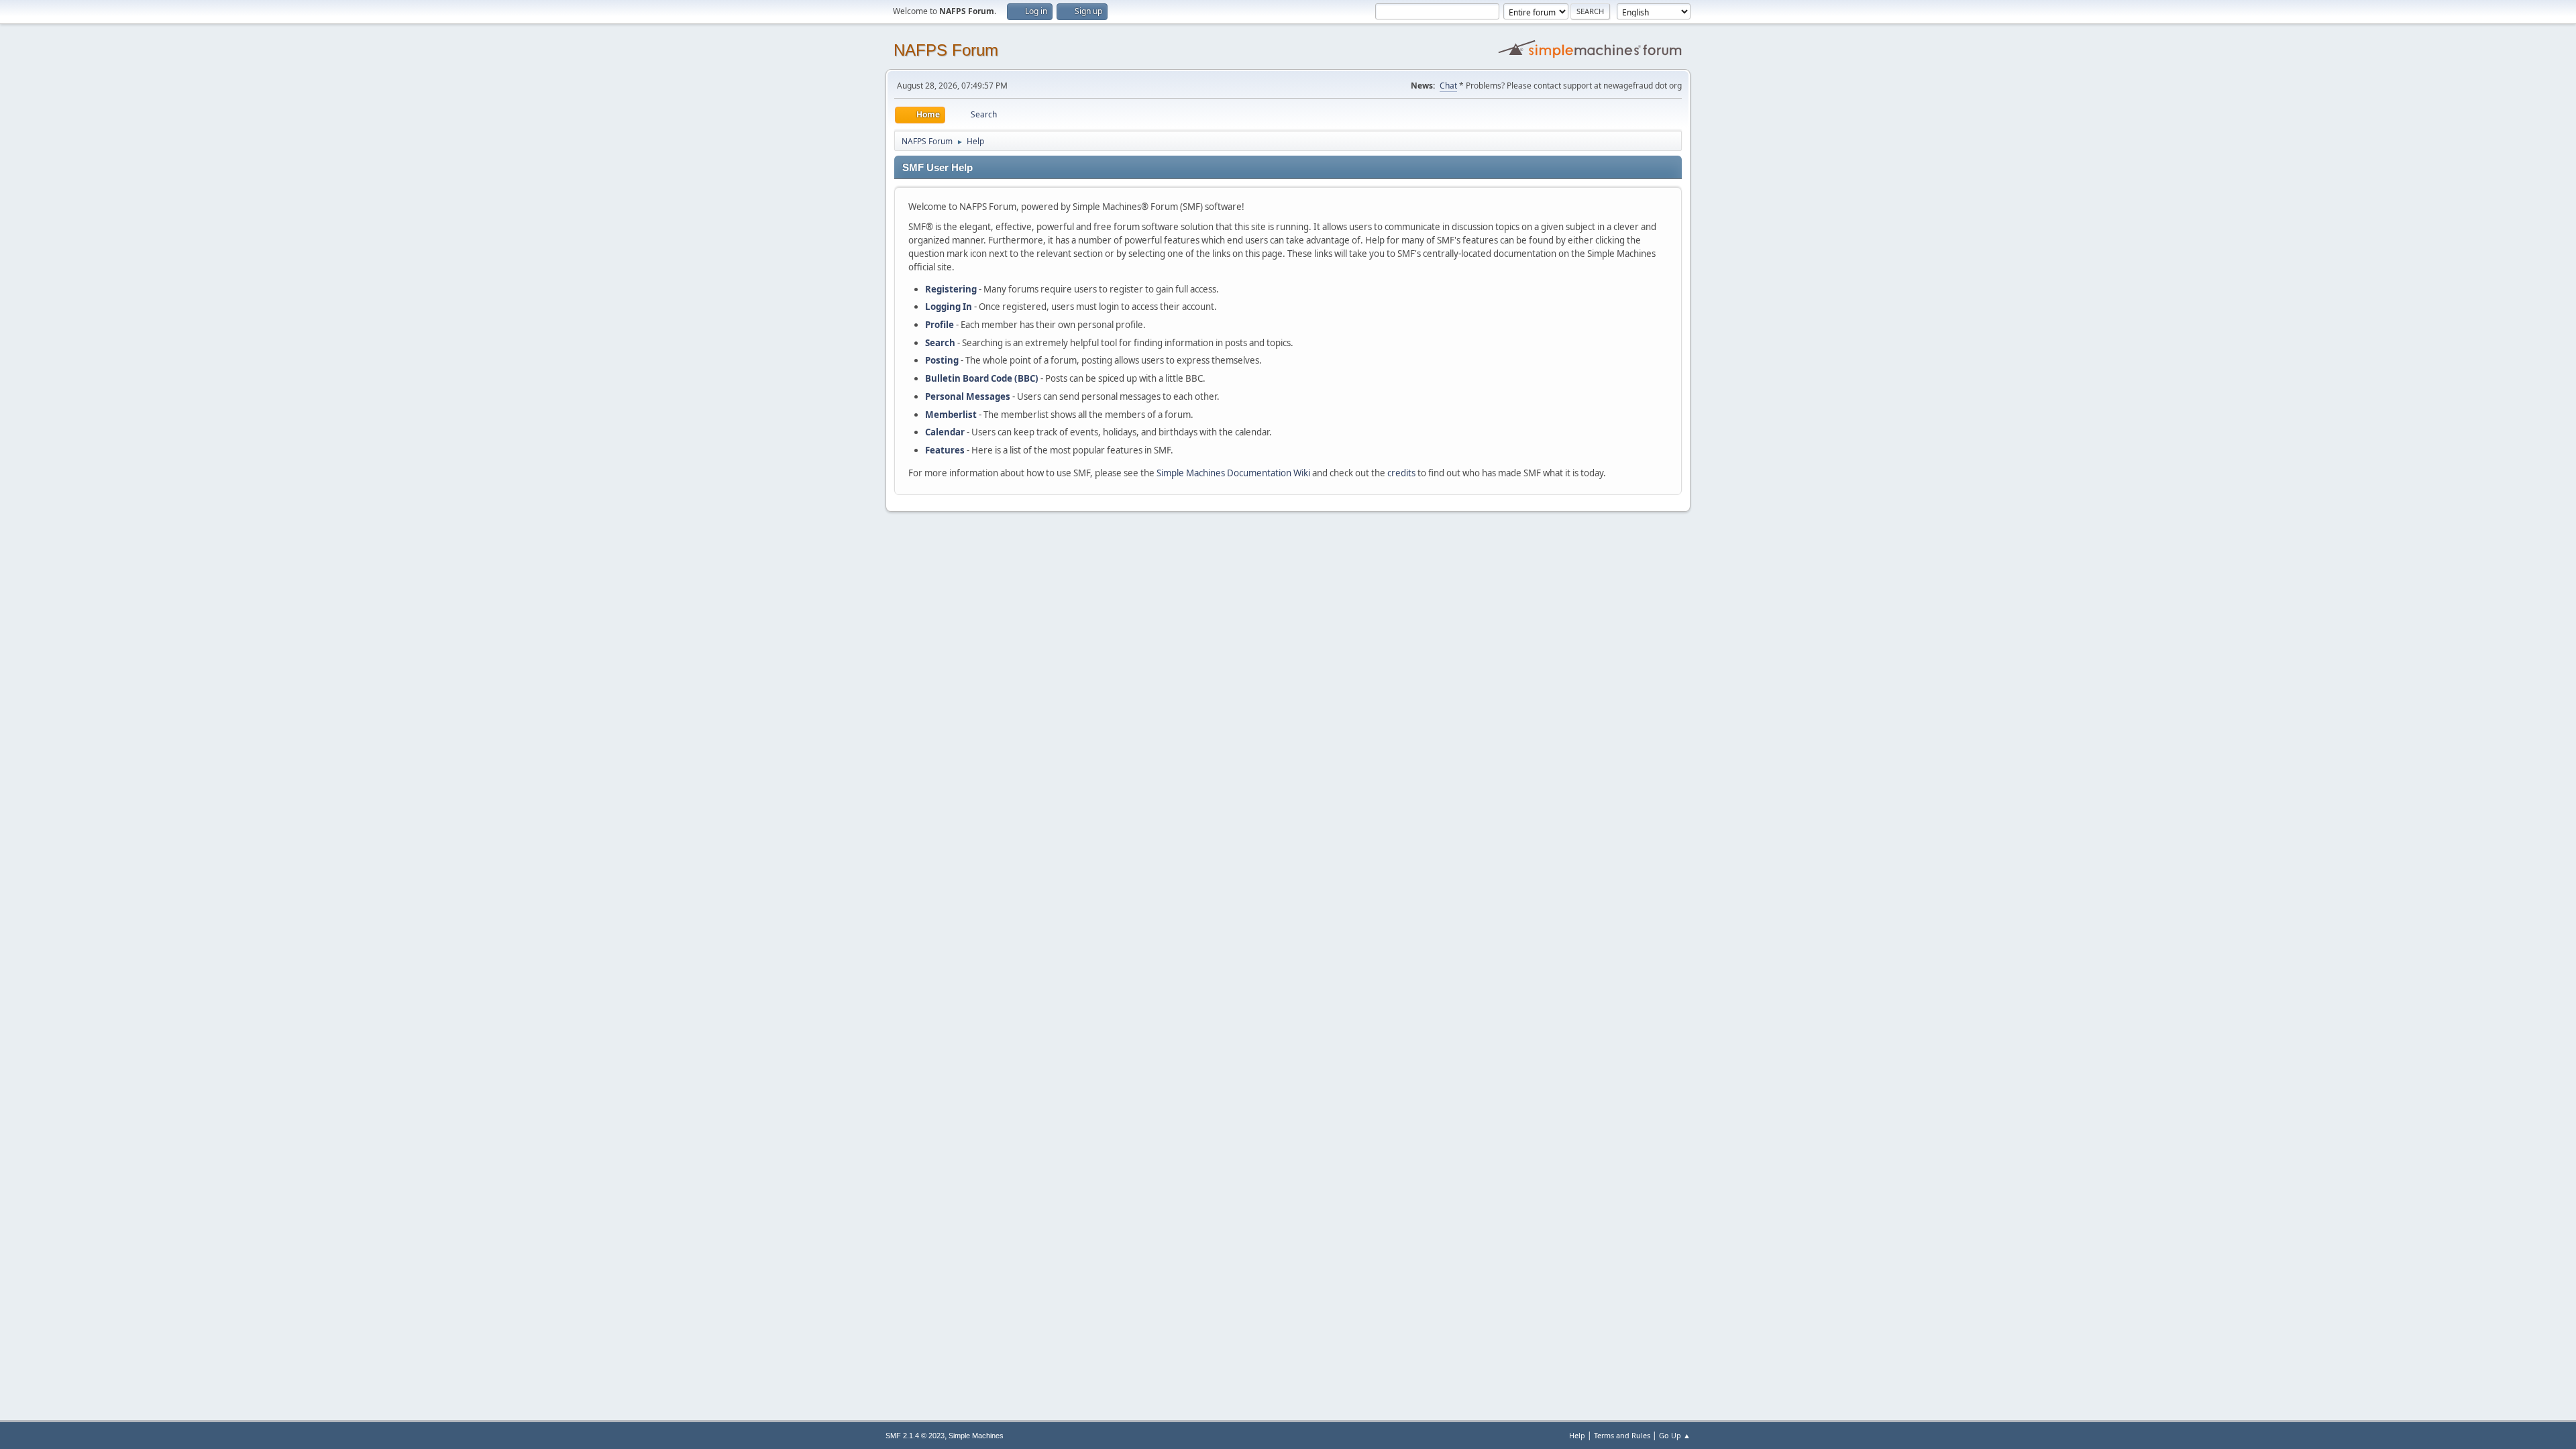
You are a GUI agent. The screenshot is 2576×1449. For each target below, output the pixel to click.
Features (945, 450)
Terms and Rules (1622, 1435)
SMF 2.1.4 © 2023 (915, 1436)
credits (1401, 473)
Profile (940, 325)
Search (940, 343)
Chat (1448, 86)
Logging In (949, 307)
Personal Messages (968, 396)
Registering (951, 289)
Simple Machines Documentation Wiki (1233, 473)
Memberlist (951, 415)
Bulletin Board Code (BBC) (982, 378)
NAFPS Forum (946, 50)
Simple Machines (976, 1436)
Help (1577, 1435)
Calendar (945, 432)
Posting (942, 360)
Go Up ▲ (1675, 1435)
